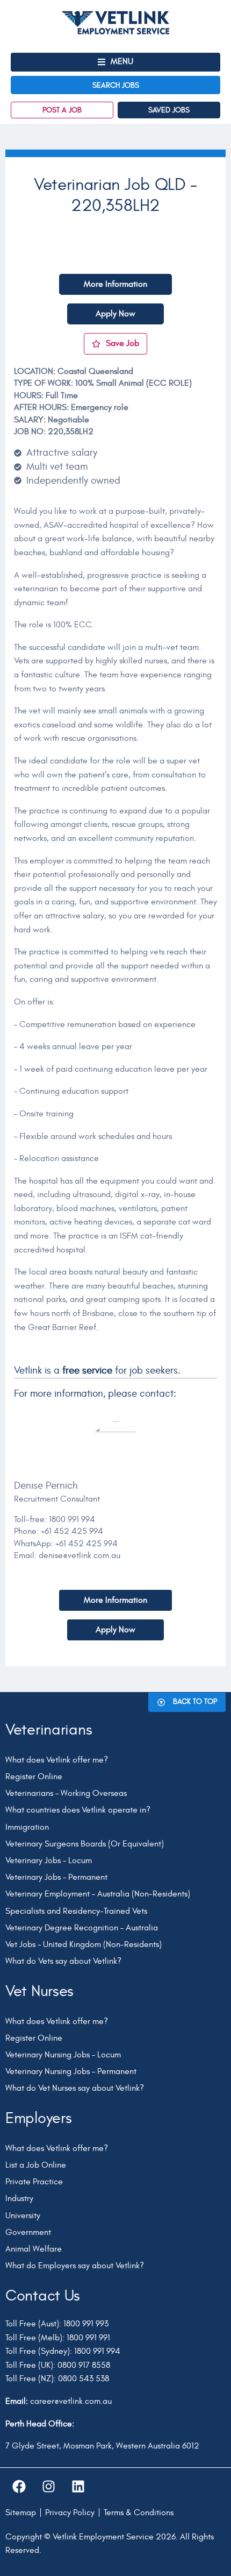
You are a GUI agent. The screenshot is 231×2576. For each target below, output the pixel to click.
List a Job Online (36, 2165)
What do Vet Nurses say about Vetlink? (75, 2088)
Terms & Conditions (139, 2513)
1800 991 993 (86, 2324)
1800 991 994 (97, 2351)
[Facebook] (19, 2487)
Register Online (34, 1777)
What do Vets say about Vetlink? (63, 1961)
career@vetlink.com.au (71, 2401)
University (23, 2216)
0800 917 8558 (84, 2365)
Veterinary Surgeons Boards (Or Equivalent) (85, 1844)
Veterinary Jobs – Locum (49, 1860)
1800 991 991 (88, 2338)
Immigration (27, 1827)
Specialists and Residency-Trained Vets (76, 1911)
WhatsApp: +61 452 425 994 (66, 1544)
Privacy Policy (70, 2513)
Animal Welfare (34, 2249)
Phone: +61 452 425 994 (59, 1531)
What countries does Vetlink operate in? (78, 1810)
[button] (115, 62)
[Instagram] (48, 2487)
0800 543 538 (84, 2379)
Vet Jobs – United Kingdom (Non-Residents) (84, 1944)
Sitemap (21, 2513)
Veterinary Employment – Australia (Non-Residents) (98, 1894)
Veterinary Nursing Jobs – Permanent (71, 2071)
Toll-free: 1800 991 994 (55, 1519)
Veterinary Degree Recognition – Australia (82, 1928)
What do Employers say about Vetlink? (75, 2266)
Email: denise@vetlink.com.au (67, 1555)
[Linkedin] (78, 2487)
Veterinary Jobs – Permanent (56, 1877)
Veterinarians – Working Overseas (66, 1793)
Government (28, 2232)
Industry (19, 2198)
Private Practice (34, 2182)
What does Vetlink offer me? (57, 1760)
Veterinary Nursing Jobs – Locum (63, 2055)
